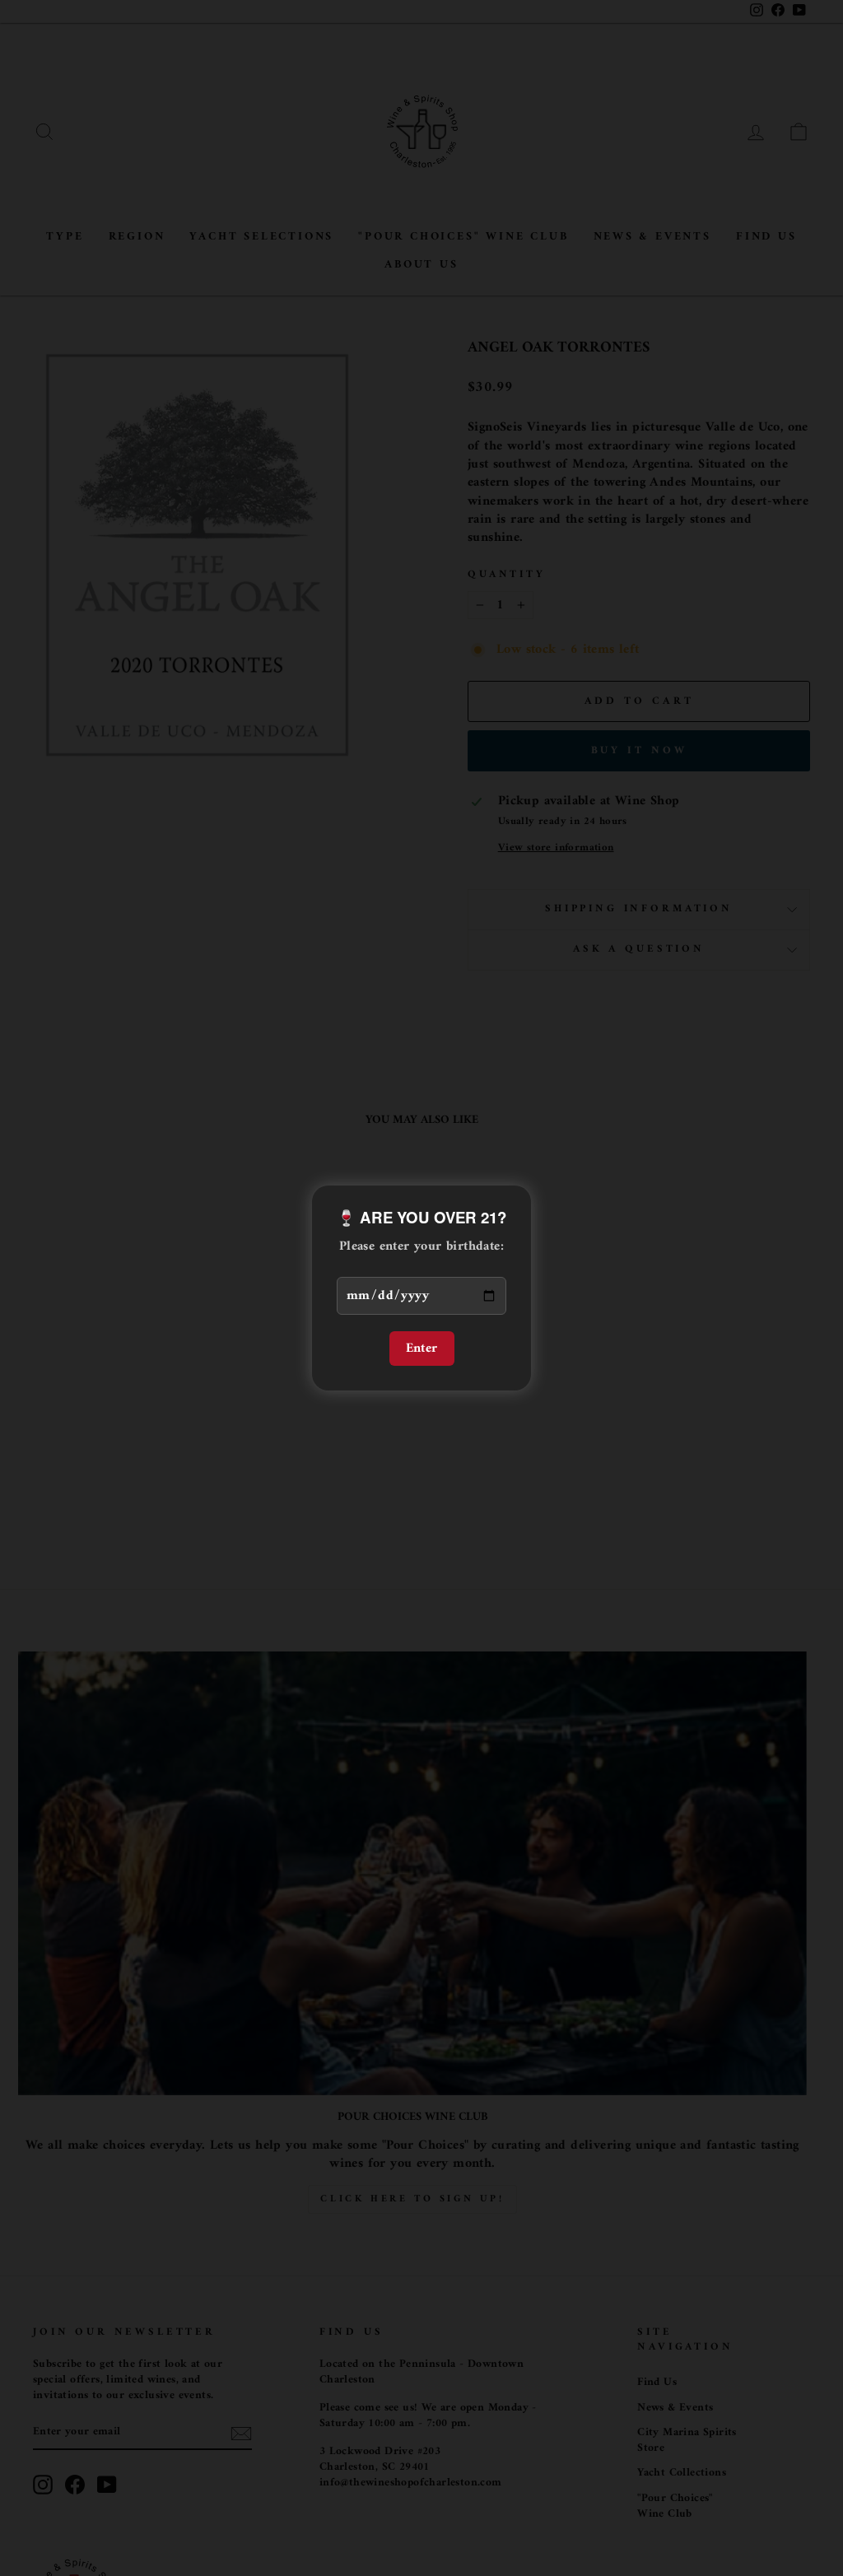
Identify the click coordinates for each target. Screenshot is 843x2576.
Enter (422, 1349)
